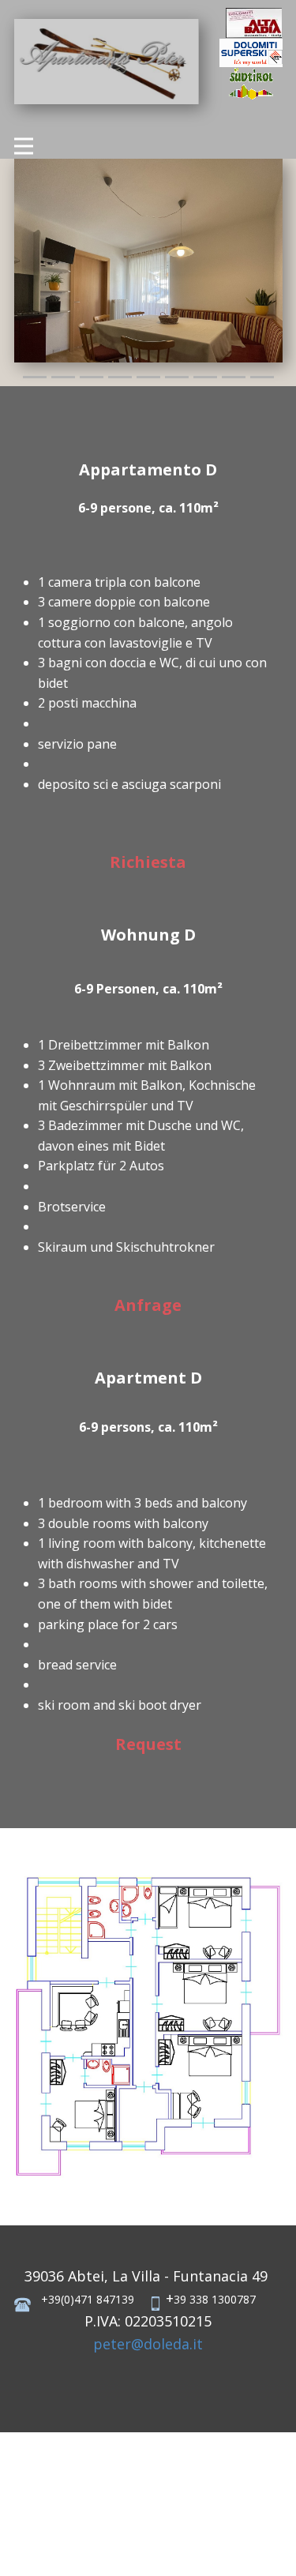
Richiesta (148, 862)
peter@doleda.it (148, 2344)
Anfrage (148, 1305)
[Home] (254, 23)
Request (148, 1744)
